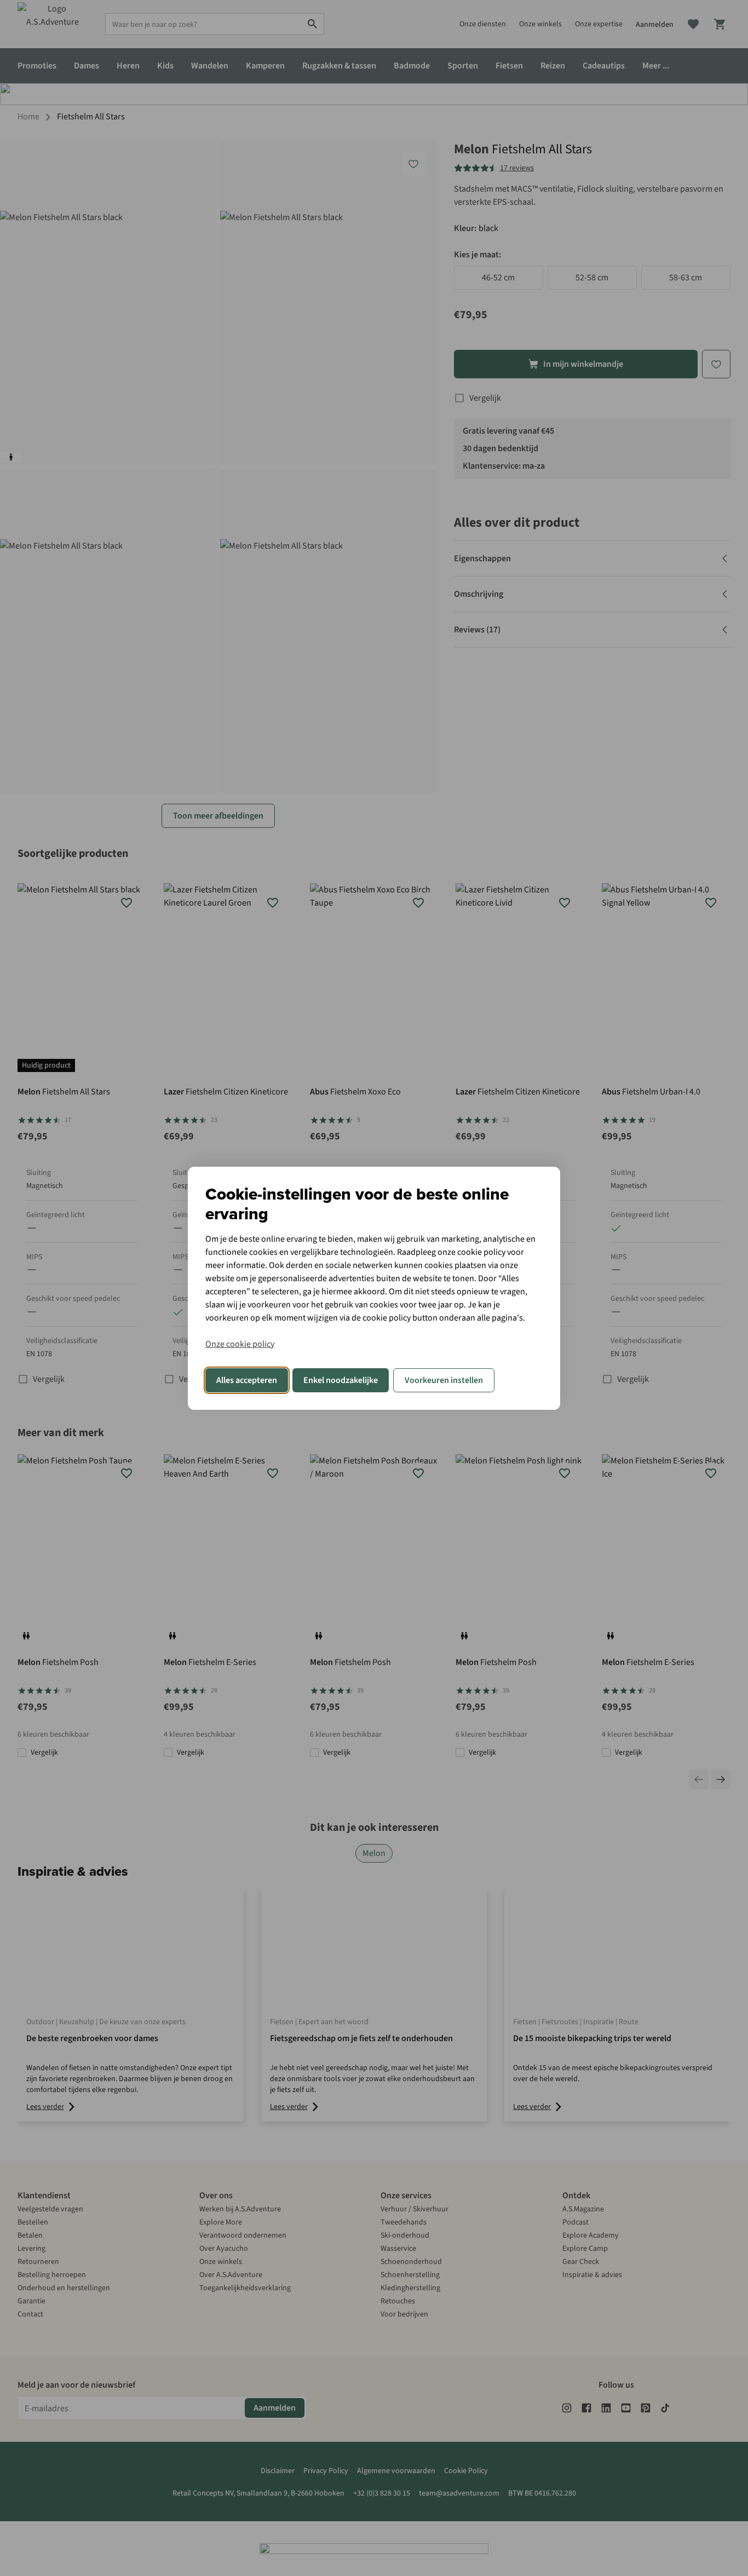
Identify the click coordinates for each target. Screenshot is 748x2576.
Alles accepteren (247, 1380)
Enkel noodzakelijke (341, 1380)
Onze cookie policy (240, 1344)
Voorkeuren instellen (444, 1380)
